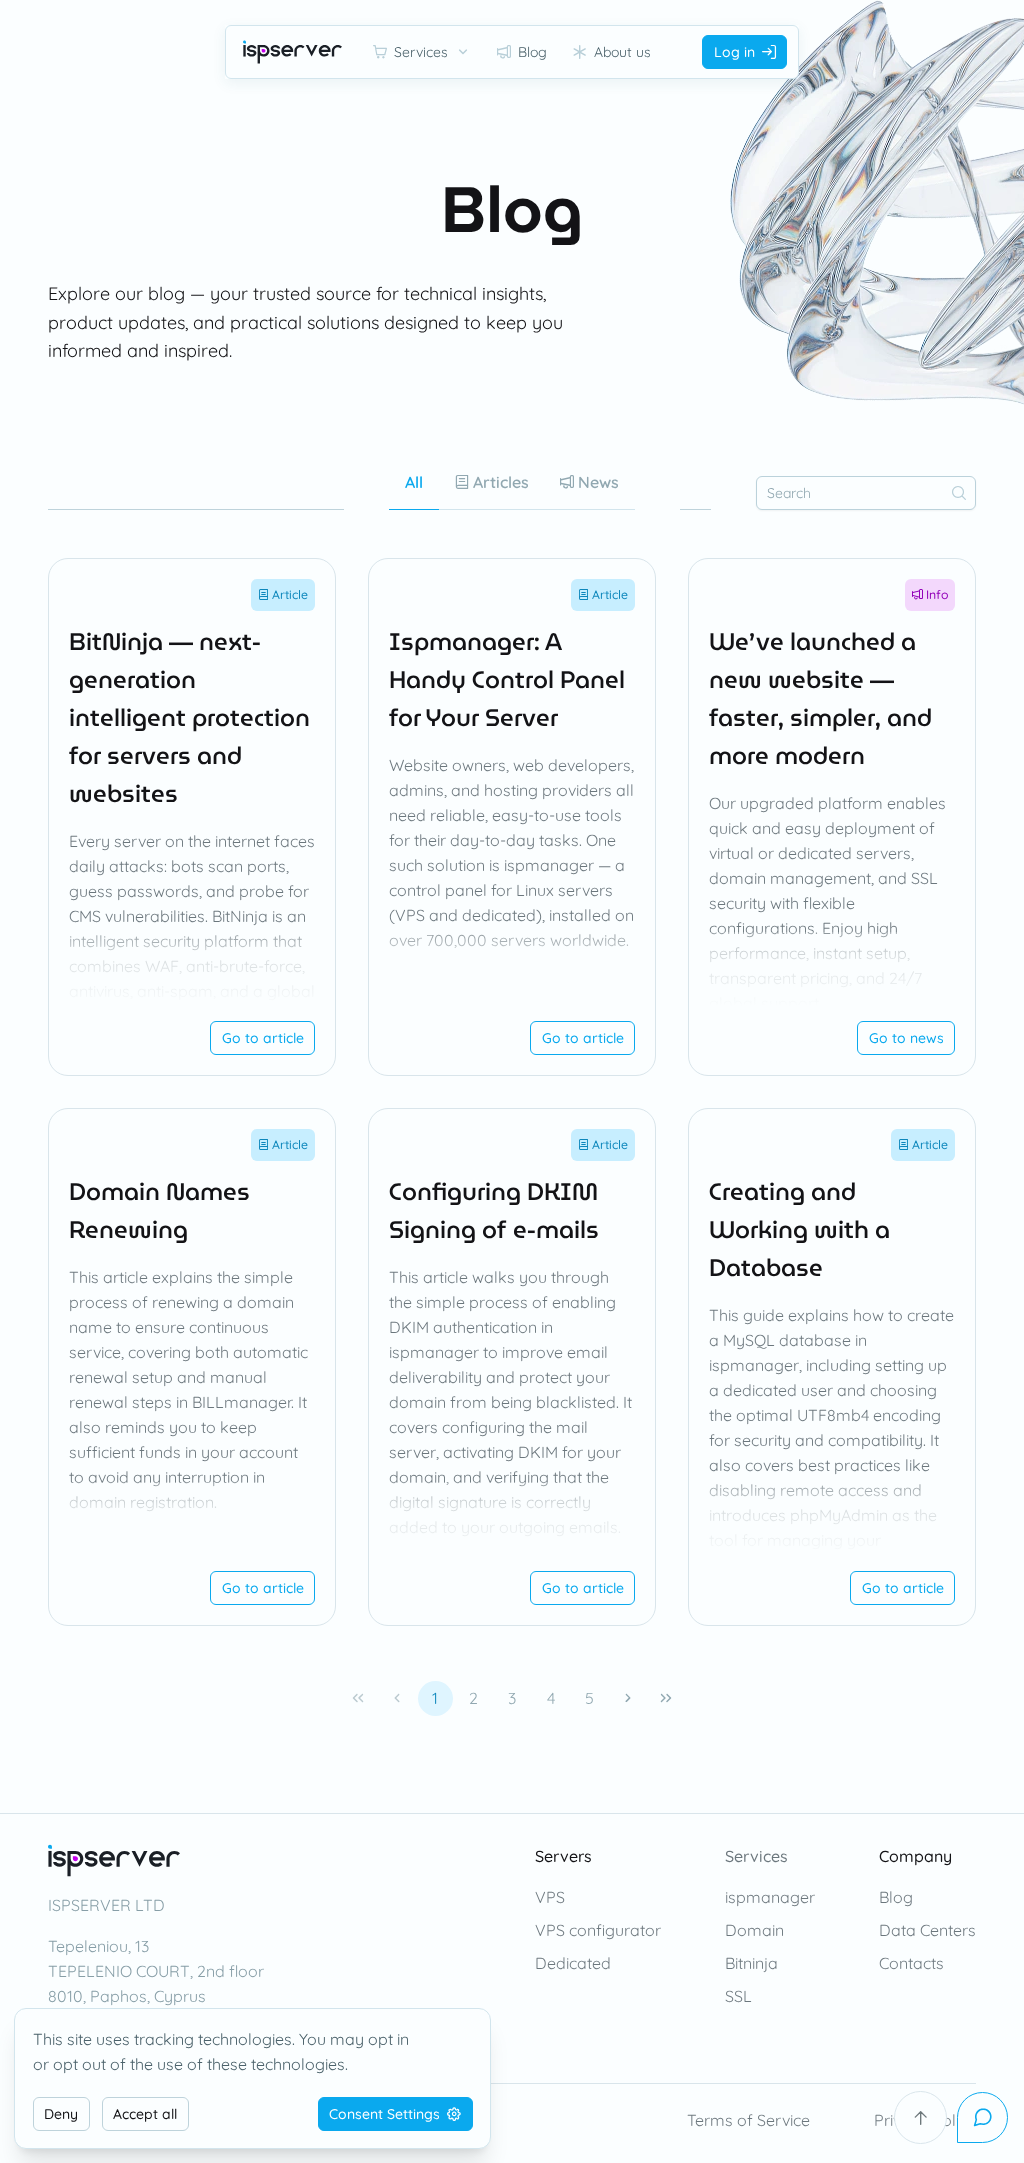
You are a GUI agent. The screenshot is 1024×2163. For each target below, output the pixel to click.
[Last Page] (666, 1698)
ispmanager (770, 1897)
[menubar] (512, 52)
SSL (738, 1996)
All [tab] (414, 482)
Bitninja (751, 1963)
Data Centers (927, 1930)
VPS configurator (598, 1930)
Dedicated (573, 1963)
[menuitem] (422, 52)
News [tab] (596, 482)
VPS (550, 1897)
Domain (754, 1930)
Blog (896, 1897)
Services (756, 1856)
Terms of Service (748, 2120)
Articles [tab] (499, 482)
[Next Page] (627, 1698)
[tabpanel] (512, 1140)
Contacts (911, 1963)
